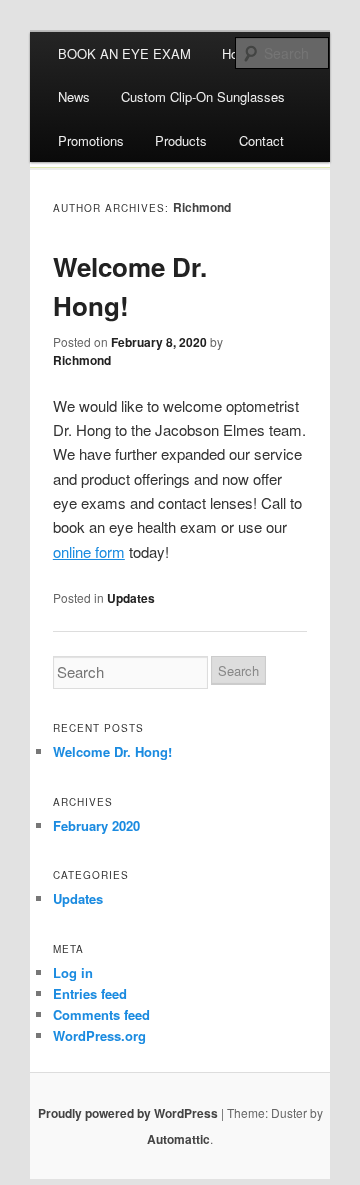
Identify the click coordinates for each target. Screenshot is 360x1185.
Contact (261, 140)
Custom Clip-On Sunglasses (203, 96)
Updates (131, 598)
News (74, 96)
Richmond (202, 207)
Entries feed (90, 993)
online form (89, 551)
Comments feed (101, 1014)
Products (181, 140)
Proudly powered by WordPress (128, 1113)
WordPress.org (99, 1035)
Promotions (91, 140)
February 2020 (96, 825)
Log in (73, 972)
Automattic (178, 1139)
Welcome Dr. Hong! (112, 751)
